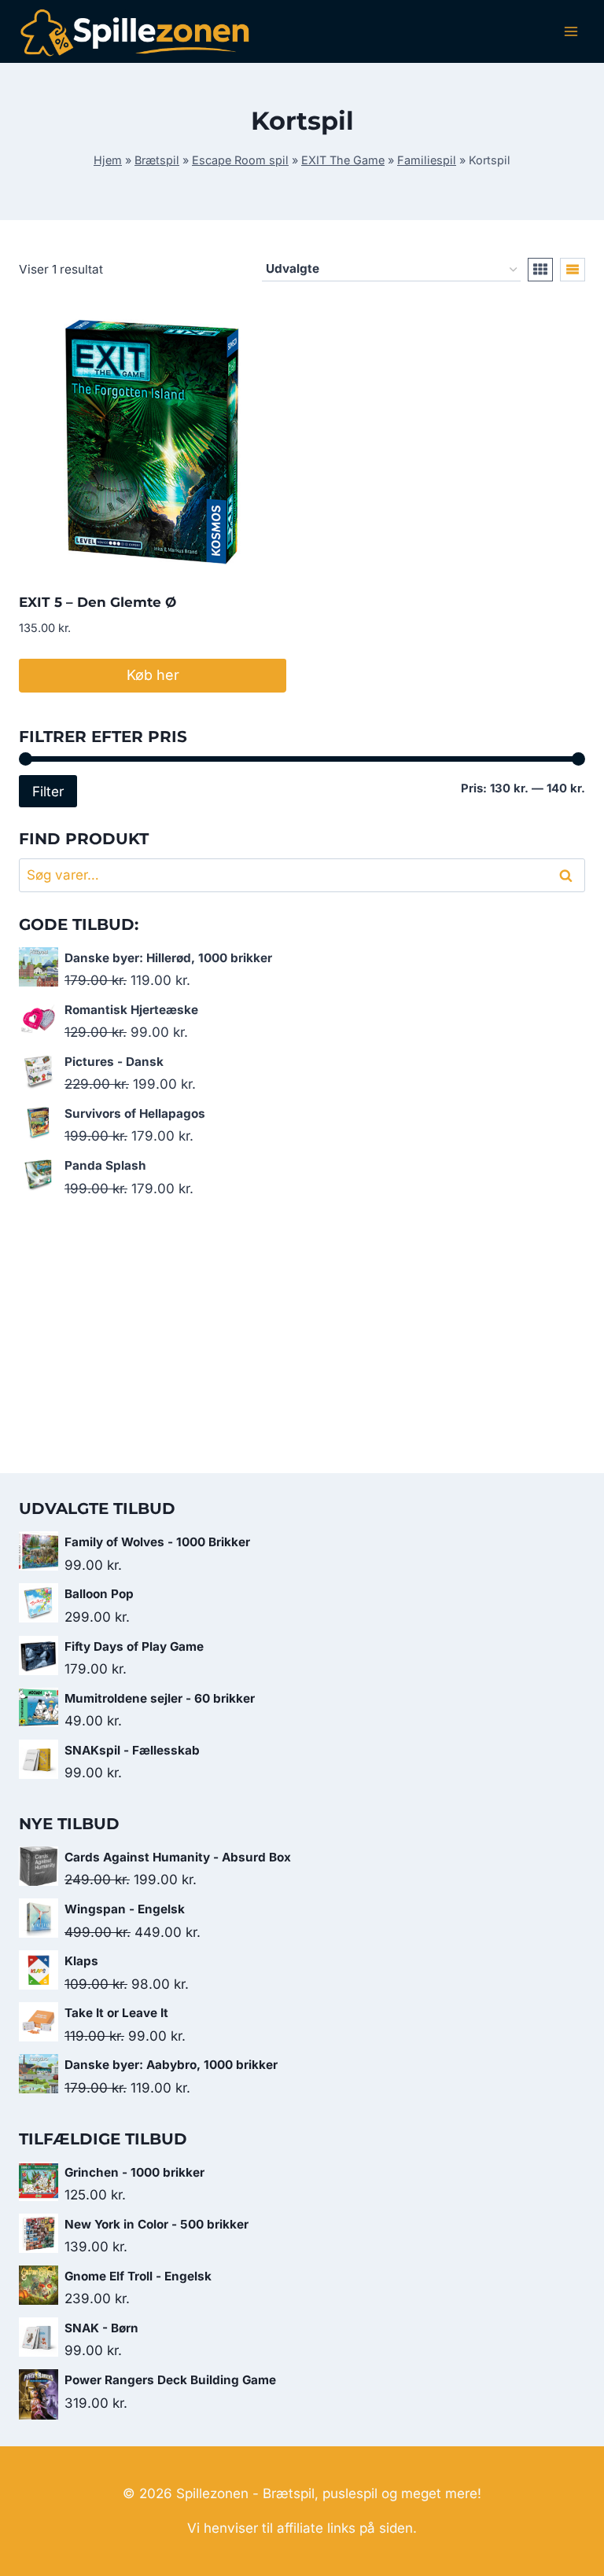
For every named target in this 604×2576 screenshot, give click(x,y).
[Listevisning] (573, 270)
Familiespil (427, 160)
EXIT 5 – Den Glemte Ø (98, 602)
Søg (569, 875)
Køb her (153, 675)
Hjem (108, 160)
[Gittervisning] (540, 270)
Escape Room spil (240, 160)
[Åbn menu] (571, 31)
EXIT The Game (343, 160)
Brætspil (157, 160)
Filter (48, 791)
